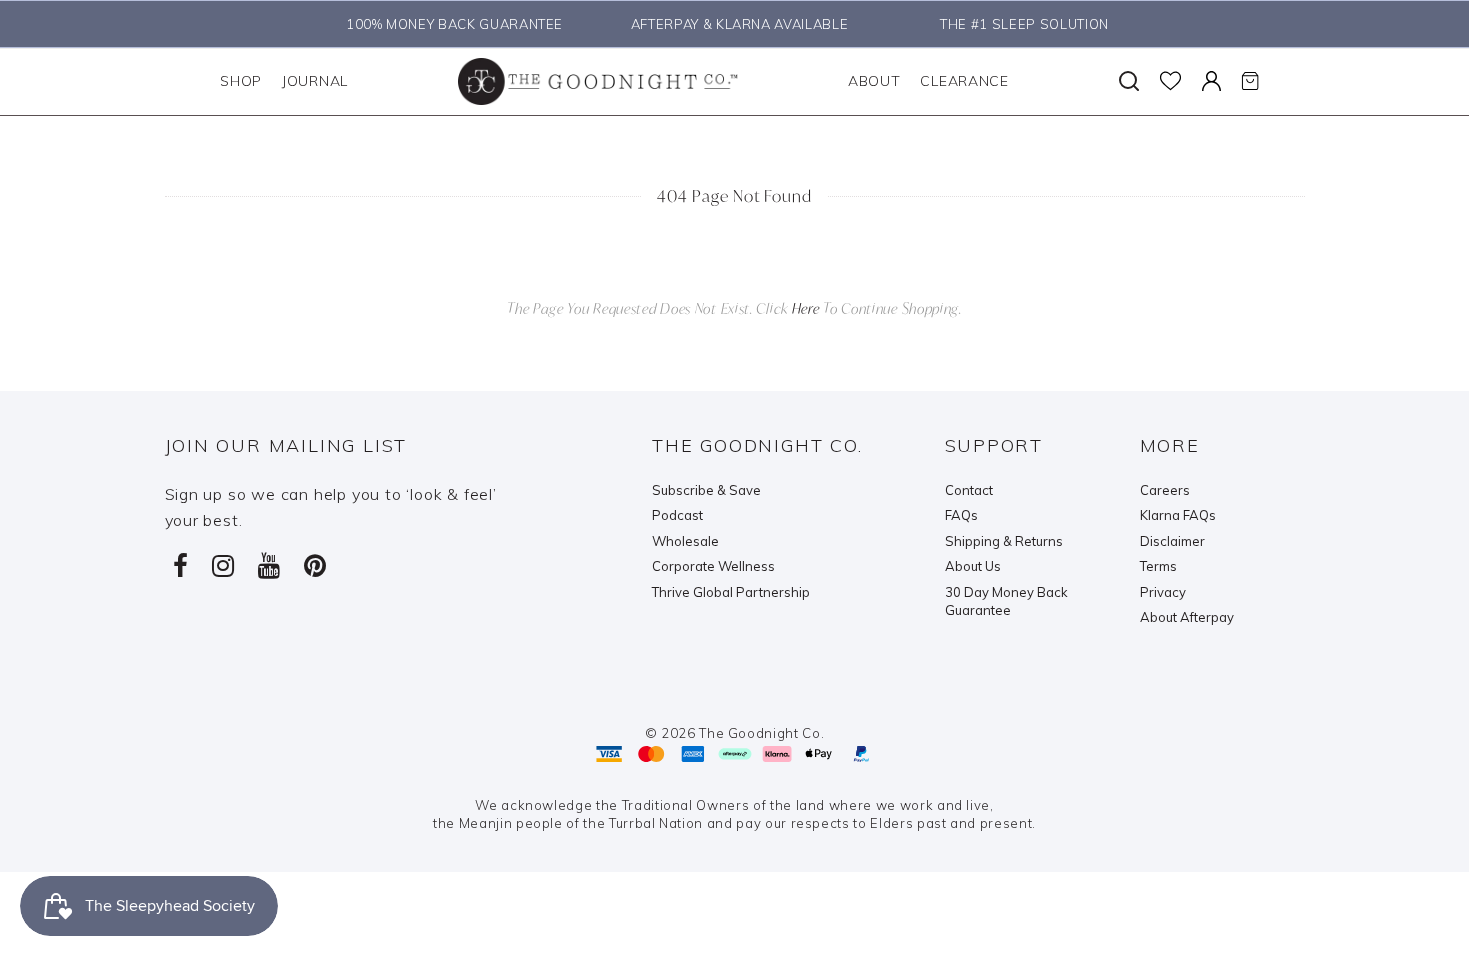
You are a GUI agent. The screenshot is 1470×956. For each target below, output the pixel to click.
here (806, 308)
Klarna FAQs (1178, 515)
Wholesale (685, 541)
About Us (973, 566)
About (874, 81)
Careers (1165, 490)
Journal (315, 81)
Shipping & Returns (1004, 541)
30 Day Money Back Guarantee (1006, 601)
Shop (241, 81)
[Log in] (1211, 81)
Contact (969, 490)
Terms (1158, 566)
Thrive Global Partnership (731, 592)
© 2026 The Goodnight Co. (735, 733)
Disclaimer (1172, 541)
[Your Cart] (1250, 81)
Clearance (964, 81)
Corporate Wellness (713, 566)
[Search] (1129, 81)
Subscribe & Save (706, 490)
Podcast (677, 515)
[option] (449, 24)
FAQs (961, 515)
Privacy (1163, 592)
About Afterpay (1187, 617)
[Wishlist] (1170, 81)
